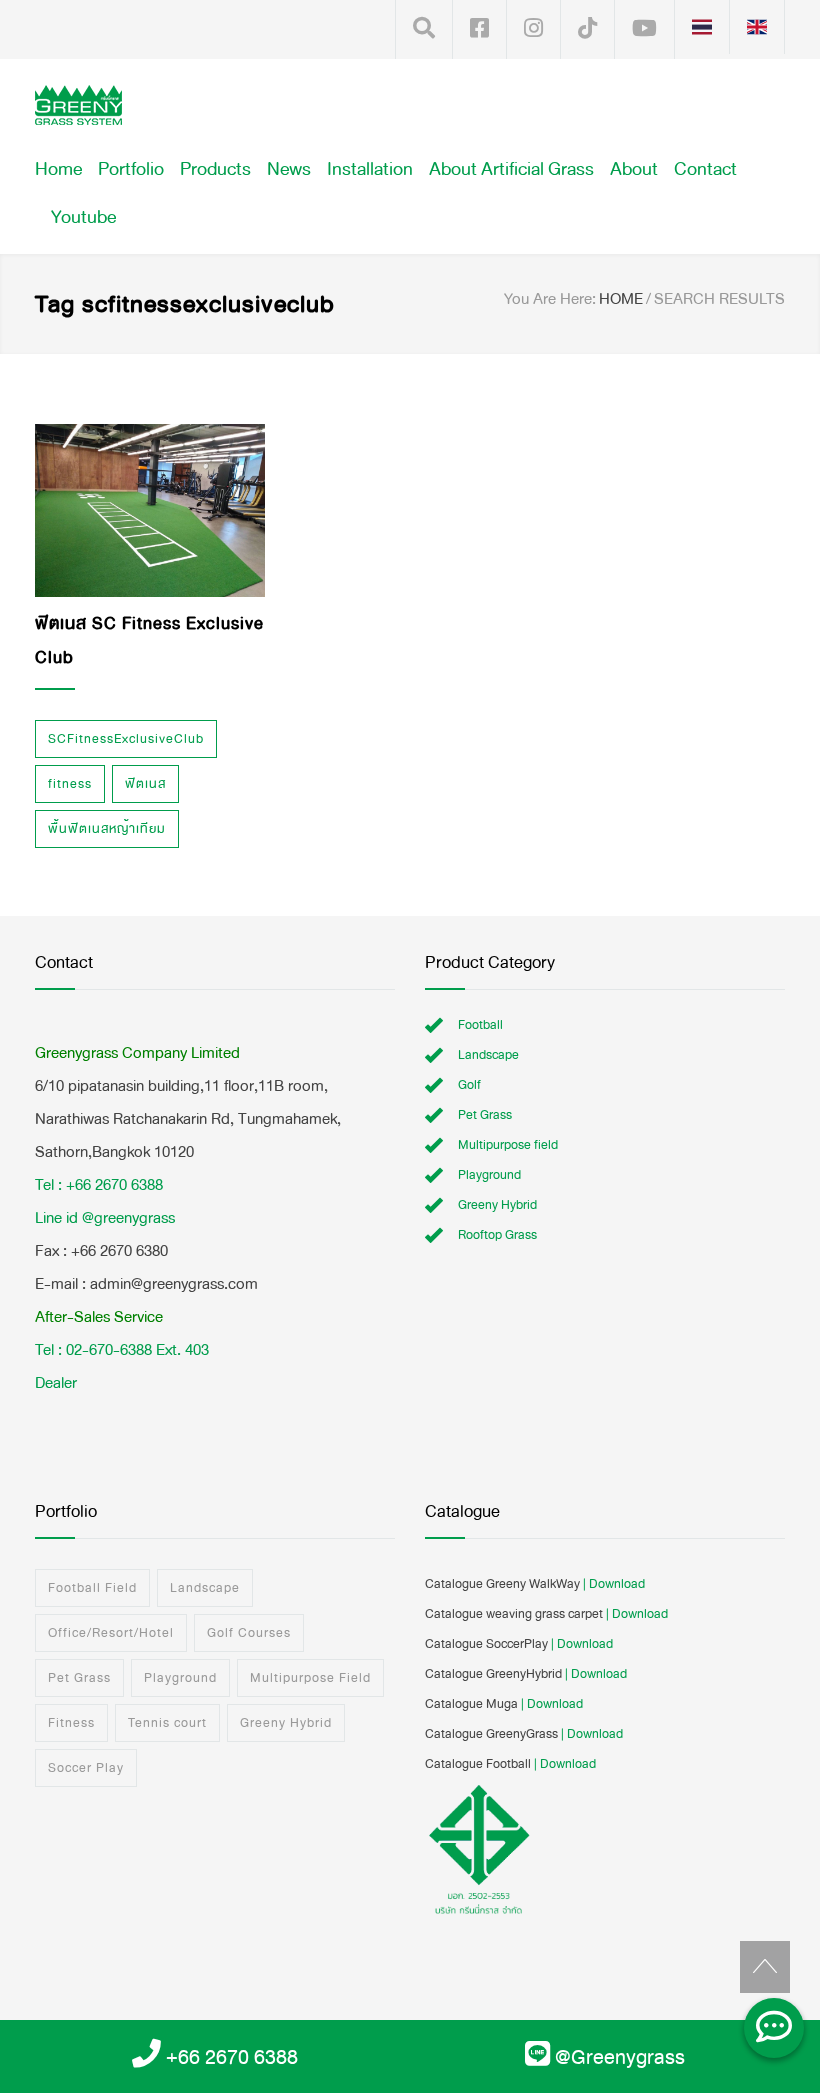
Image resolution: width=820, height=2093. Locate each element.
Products (215, 169)
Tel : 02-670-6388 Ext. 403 (122, 1349)
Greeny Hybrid (497, 1205)
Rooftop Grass (497, 1235)
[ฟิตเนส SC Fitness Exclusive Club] (150, 510)
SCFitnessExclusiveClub (126, 739)
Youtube (83, 217)
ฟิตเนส (145, 784)
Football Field (92, 1588)
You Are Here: (550, 299)
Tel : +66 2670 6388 (99, 1184)
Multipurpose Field (310, 1678)
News (289, 169)
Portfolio (131, 169)
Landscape (488, 1055)
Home (58, 169)
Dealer (56, 1382)
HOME (621, 298)
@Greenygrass (620, 2057)
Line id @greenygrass (105, 1217)
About (634, 169)
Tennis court (167, 1723)
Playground (489, 1175)
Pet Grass (485, 1115)
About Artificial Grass (511, 169)
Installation (370, 169)
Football (480, 1025)
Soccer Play (86, 1768)
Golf (469, 1085)
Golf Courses (249, 1633)
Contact (705, 169)
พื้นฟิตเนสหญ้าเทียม (107, 829)
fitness (70, 784)
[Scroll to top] (765, 1967)
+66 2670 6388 (232, 2057)
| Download (614, 1584)
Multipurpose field (508, 1145)
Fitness (71, 1723)
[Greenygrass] (78, 105)
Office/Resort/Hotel (111, 1633)
